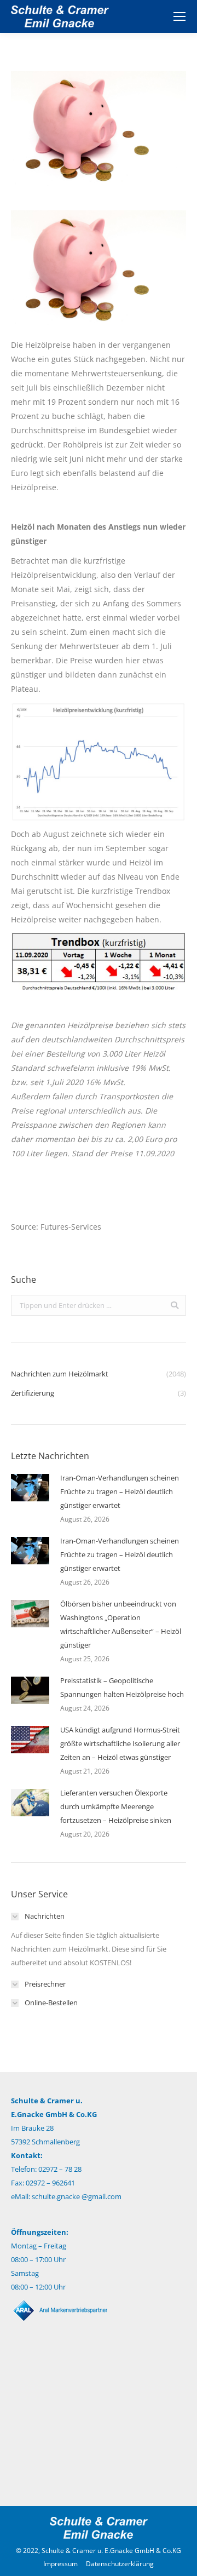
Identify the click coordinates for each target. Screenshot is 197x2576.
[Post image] (30, 1488)
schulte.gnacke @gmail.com (77, 2196)
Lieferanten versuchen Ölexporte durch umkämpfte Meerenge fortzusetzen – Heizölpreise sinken (116, 1806)
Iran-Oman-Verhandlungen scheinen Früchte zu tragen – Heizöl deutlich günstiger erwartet (120, 1491)
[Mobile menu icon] (179, 16)
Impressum (60, 2564)
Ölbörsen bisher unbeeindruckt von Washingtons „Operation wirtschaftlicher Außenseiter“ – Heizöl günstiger (121, 1624)
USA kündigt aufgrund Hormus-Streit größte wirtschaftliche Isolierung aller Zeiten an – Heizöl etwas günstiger (120, 1743)
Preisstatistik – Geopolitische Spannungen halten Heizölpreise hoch (122, 1687)
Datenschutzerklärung (120, 2564)
